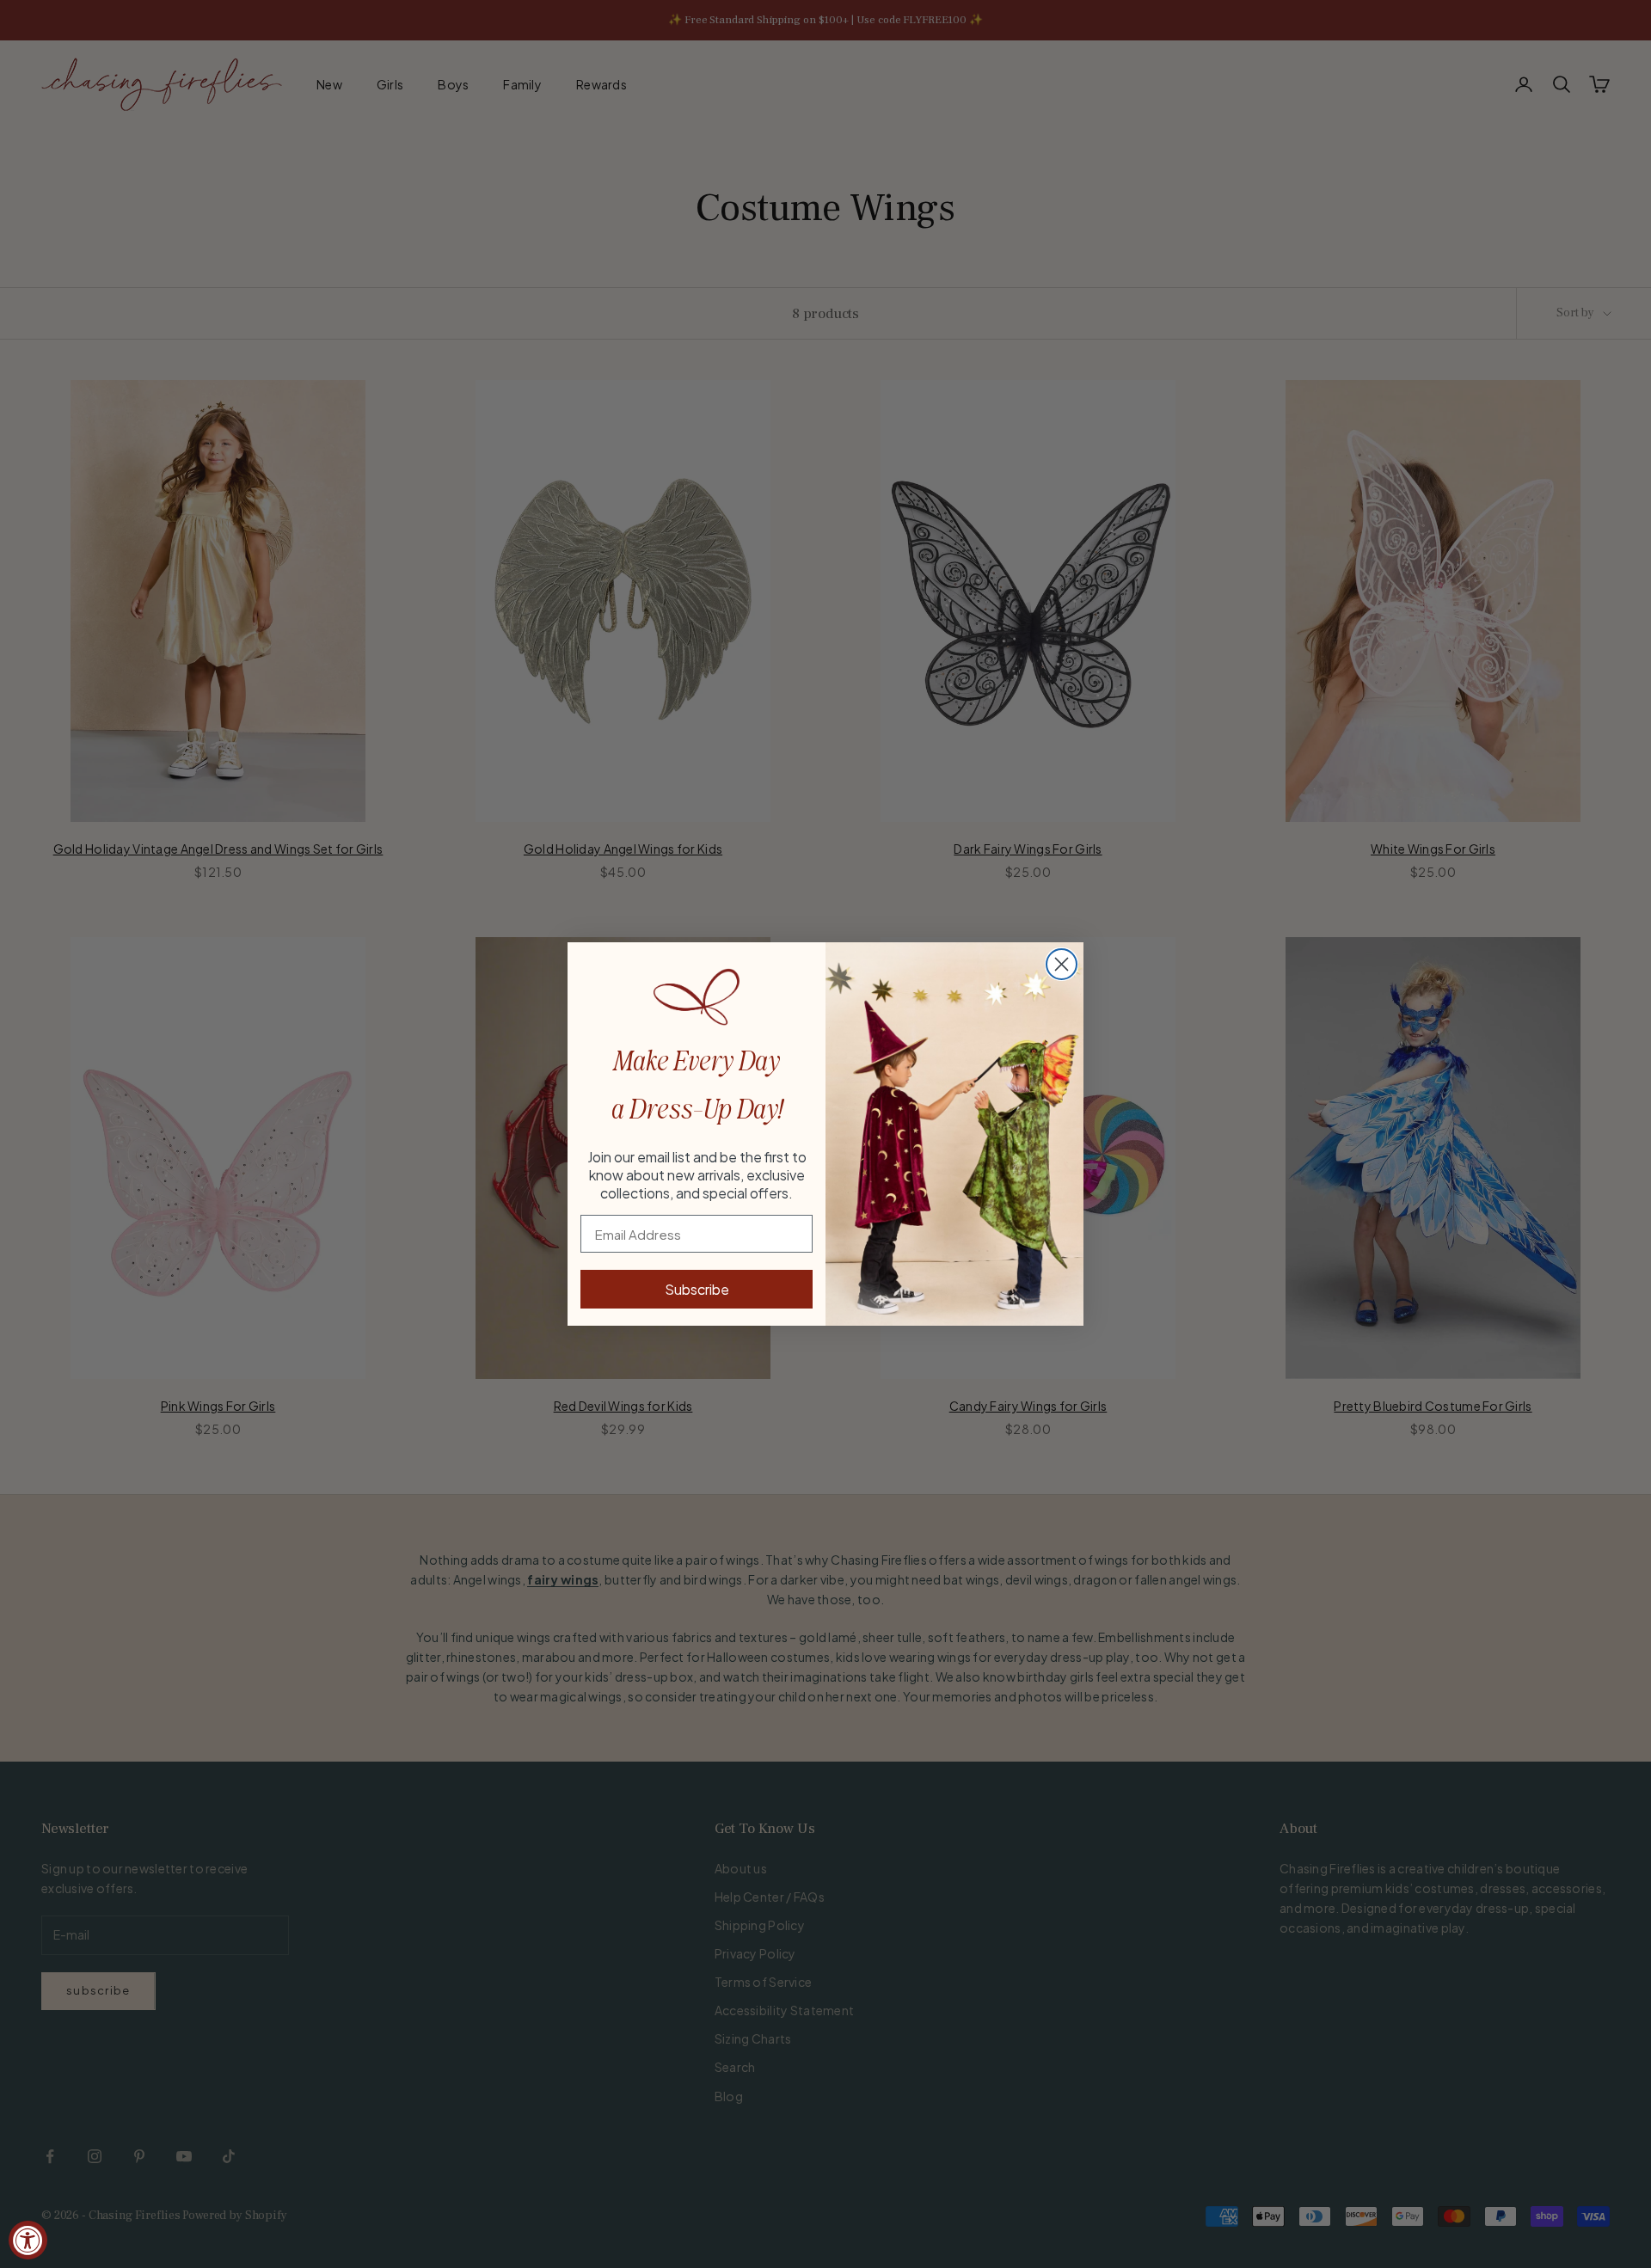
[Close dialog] (1062, 964)
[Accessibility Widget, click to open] (28, 2240)
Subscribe (697, 1289)
